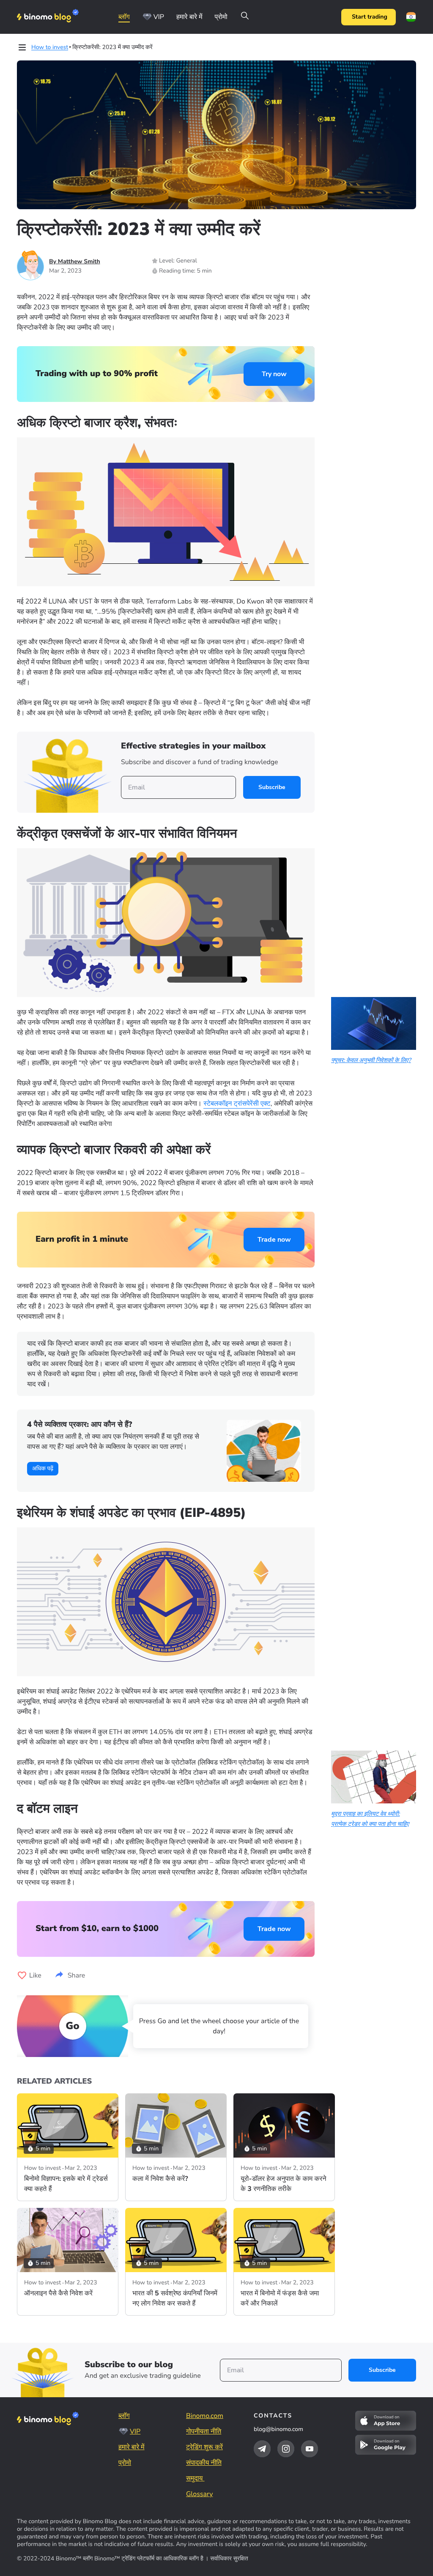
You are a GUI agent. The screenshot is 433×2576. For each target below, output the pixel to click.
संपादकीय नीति (204, 2463)
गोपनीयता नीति (204, 2431)
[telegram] (262, 2449)
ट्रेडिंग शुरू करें (204, 2447)
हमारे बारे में (189, 17)
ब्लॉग (124, 17)
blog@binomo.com (278, 2429)
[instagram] (286, 2449)
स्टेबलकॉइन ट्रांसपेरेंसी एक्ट (237, 1104)
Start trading (370, 17)
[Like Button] (22, 1975)
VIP (159, 17)
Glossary (199, 2494)
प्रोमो (221, 17)
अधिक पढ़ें (43, 1468)
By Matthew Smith (75, 261)
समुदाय (195, 2478)
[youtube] (310, 2449)
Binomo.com (205, 2416)
